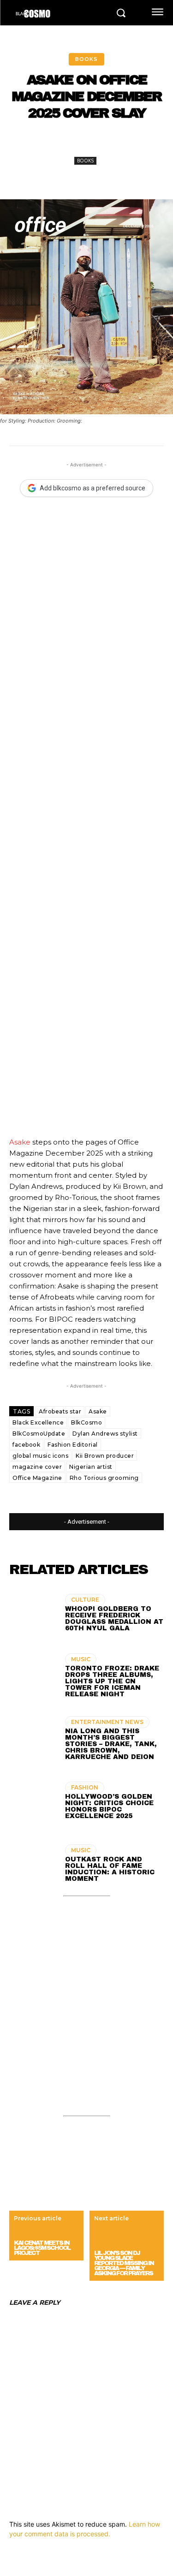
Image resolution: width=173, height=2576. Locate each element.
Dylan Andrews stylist (105, 1434)
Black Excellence (38, 1422)
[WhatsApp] (111, 144)
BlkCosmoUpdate (39, 1434)
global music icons (40, 1456)
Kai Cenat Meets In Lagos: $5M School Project (42, 2248)
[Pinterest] (90, 144)
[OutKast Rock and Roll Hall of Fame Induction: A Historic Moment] (33, 1865)
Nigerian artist (91, 1467)
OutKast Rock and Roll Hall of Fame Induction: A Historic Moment (110, 1869)
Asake (20, 1142)
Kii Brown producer (105, 1456)
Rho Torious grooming (104, 1478)
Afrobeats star (60, 1411)
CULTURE (85, 1600)
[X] (69, 144)
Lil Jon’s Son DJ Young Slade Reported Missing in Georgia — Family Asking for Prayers (124, 2263)
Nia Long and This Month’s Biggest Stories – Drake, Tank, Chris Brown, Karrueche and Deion (111, 1744)
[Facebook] (48, 144)
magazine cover (37, 1467)
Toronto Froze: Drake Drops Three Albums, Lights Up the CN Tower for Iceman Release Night (112, 1681)
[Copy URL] (154, 144)
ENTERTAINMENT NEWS (107, 1722)
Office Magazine (37, 1478)
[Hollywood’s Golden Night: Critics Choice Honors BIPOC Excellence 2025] (33, 1802)
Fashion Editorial (73, 1445)
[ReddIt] (132, 144)
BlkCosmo (86, 1422)
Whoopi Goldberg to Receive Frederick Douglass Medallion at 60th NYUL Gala (114, 1619)
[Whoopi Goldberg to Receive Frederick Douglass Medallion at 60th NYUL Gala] (33, 1614)
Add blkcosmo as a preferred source (92, 488)
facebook (26, 1445)
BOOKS (86, 59)
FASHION (85, 1787)
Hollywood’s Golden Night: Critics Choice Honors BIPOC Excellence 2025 (109, 1806)
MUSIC (81, 1659)
